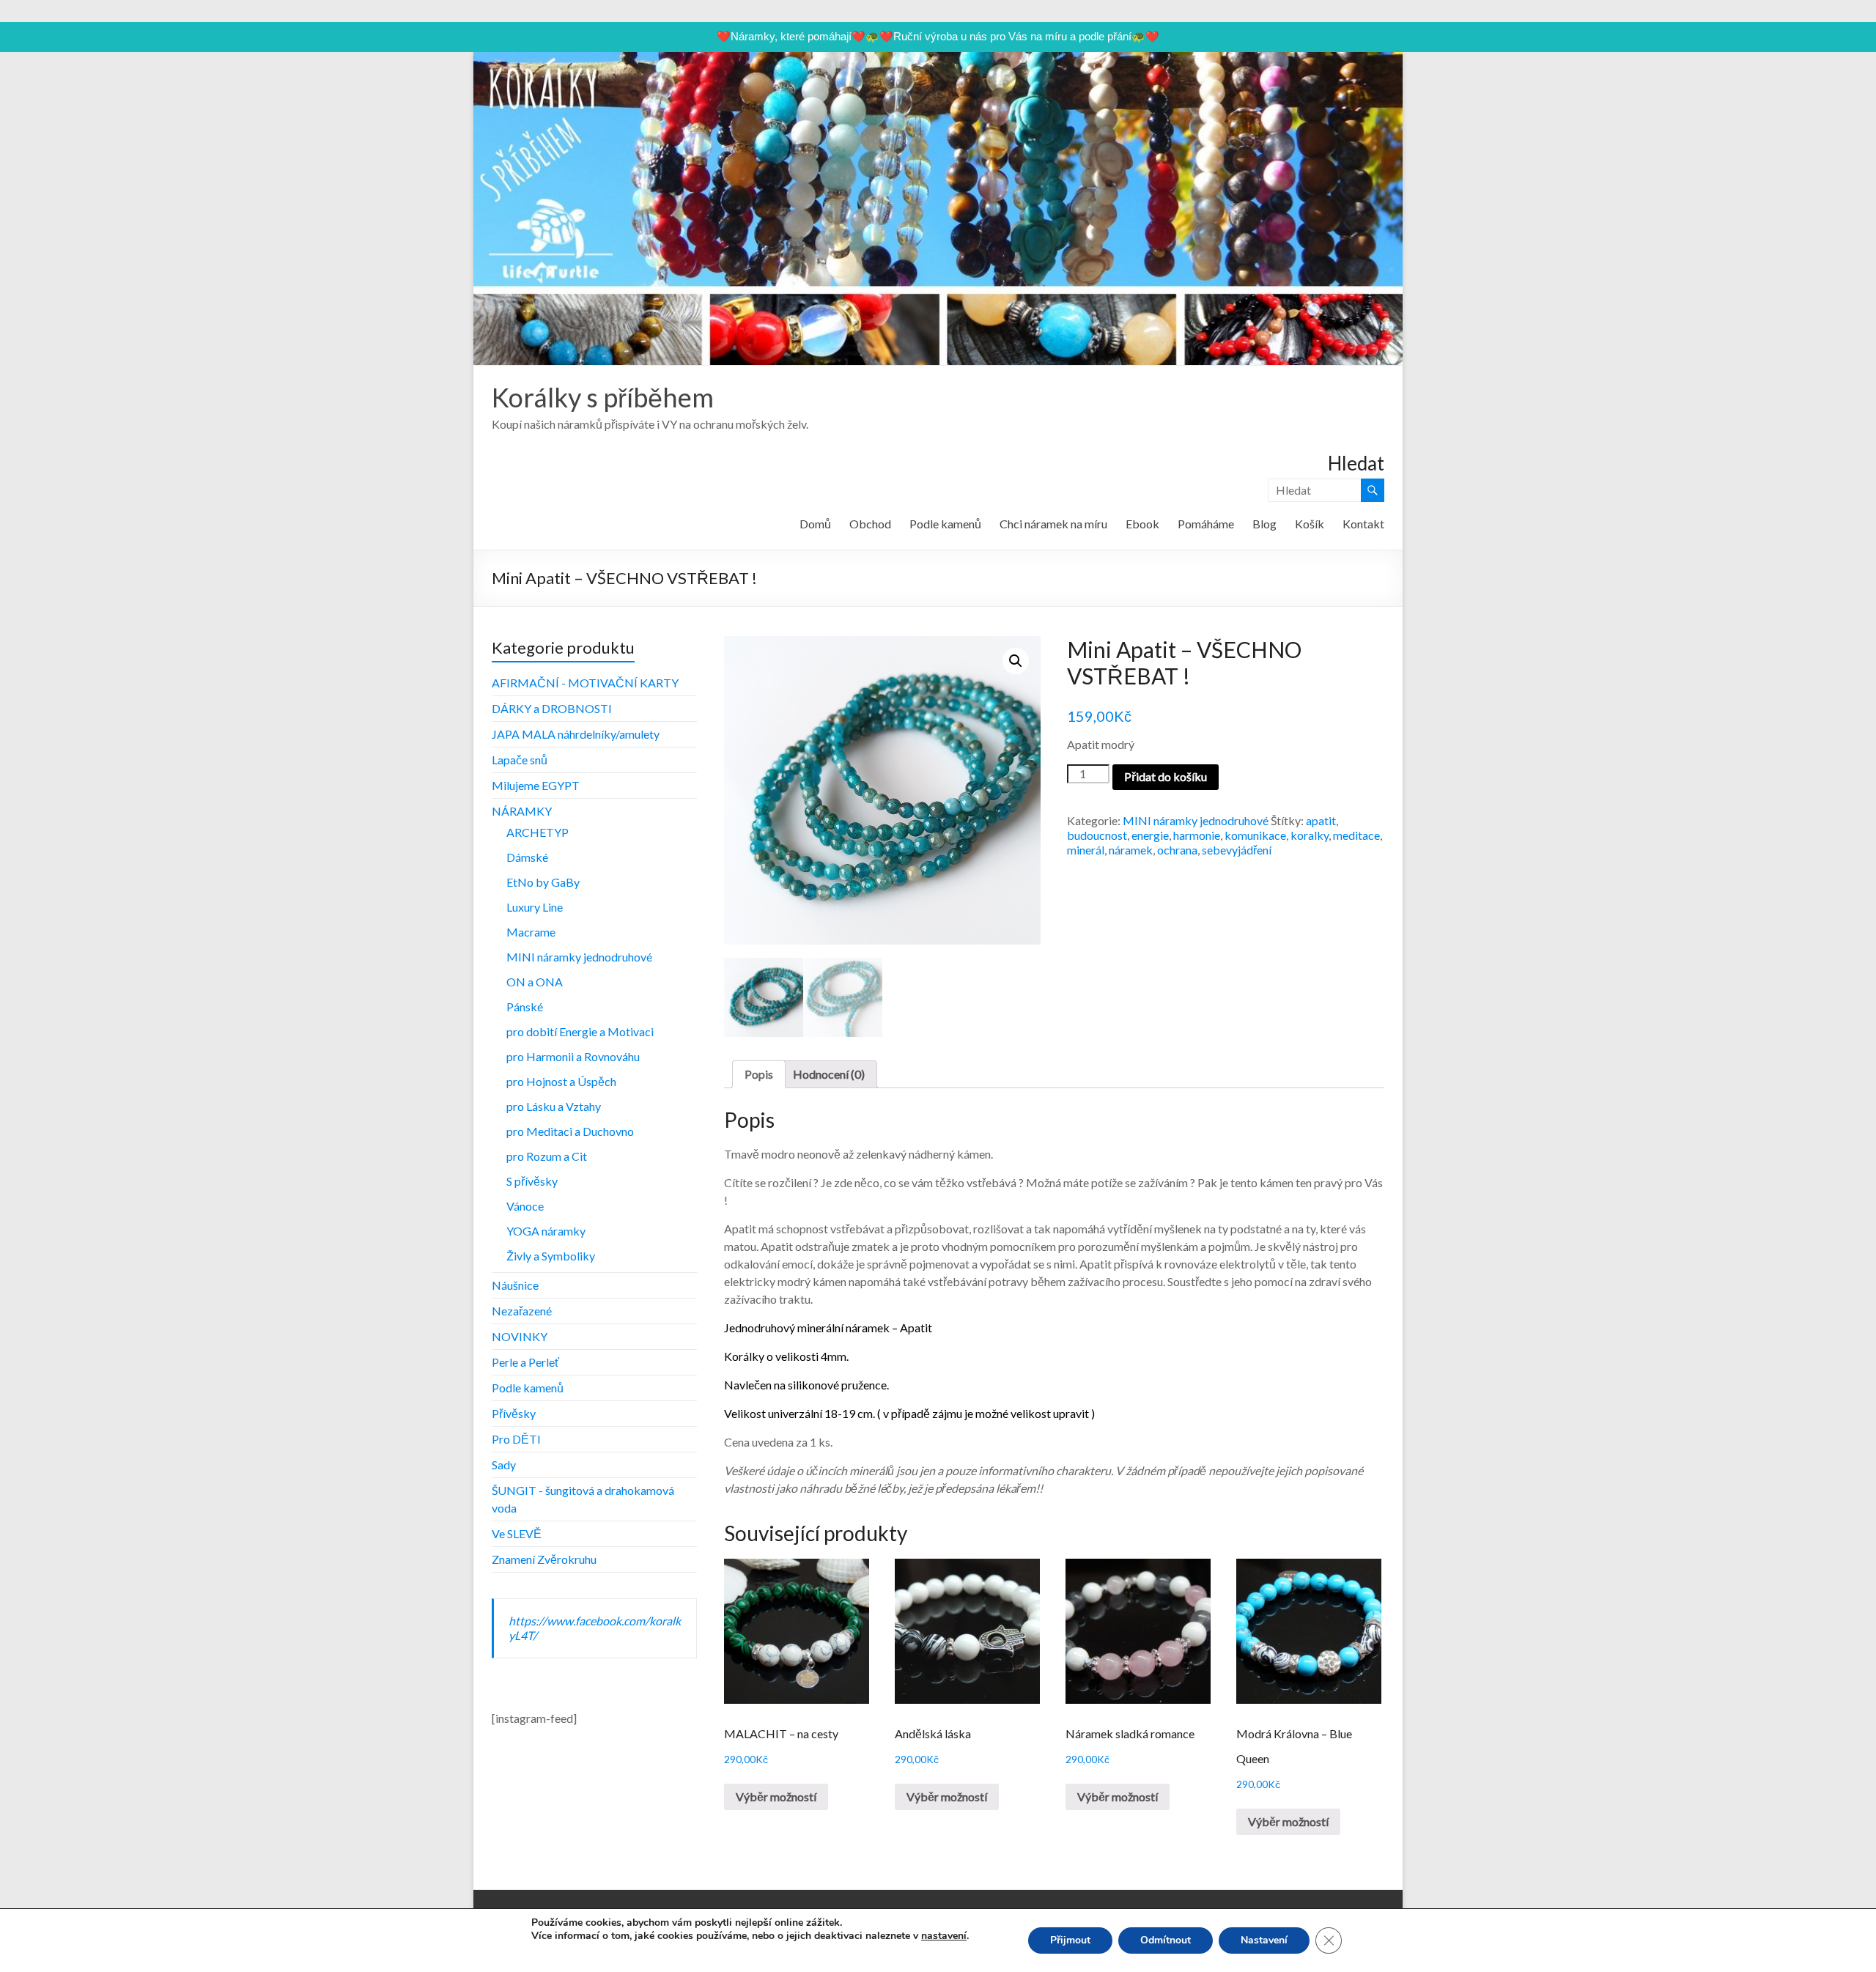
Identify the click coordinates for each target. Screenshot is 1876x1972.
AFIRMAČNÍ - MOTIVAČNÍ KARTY (585, 683)
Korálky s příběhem (603, 397)
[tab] (759, 1074)
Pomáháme (1206, 524)
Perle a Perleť (525, 1362)
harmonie (1197, 835)
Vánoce (525, 1206)
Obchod (870, 524)
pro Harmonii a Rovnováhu (573, 1056)
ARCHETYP (538, 832)
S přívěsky (532, 1181)
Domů (815, 524)
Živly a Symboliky (551, 1256)
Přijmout (1070, 1940)
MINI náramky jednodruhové (1196, 820)
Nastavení (1264, 1940)
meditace (1356, 835)
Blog (1264, 524)
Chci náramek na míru (1053, 524)
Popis (759, 1074)
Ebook (1142, 524)
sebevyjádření (1237, 850)
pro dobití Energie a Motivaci (580, 1031)
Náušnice (515, 1285)
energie (1150, 835)
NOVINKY (520, 1336)
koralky (1310, 835)
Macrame (531, 932)
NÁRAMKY (522, 811)
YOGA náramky (546, 1231)
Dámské (527, 857)
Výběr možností (776, 1796)
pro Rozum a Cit (547, 1156)
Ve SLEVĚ (517, 1533)
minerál (1086, 850)
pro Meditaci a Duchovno (570, 1131)
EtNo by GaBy (543, 882)
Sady (504, 1465)
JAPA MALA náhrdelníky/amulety (576, 734)
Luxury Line (535, 907)
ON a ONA (535, 982)
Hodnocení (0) (829, 1074)
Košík (1310, 524)
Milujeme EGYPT (536, 785)
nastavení (944, 1936)
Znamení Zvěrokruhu (544, 1559)
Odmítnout (1166, 1940)
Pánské (525, 1007)
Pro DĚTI (516, 1439)
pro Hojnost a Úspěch (561, 1081)
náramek (1131, 850)
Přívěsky (514, 1413)
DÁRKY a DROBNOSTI (552, 708)
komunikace (1255, 835)
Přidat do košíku (1166, 776)
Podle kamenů (945, 524)
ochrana (1177, 850)
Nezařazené (522, 1311)
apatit (1321, 820)
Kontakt (1363, 524)
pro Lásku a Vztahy (554, 1106)
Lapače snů (520, 760)
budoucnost (1097, 835)
